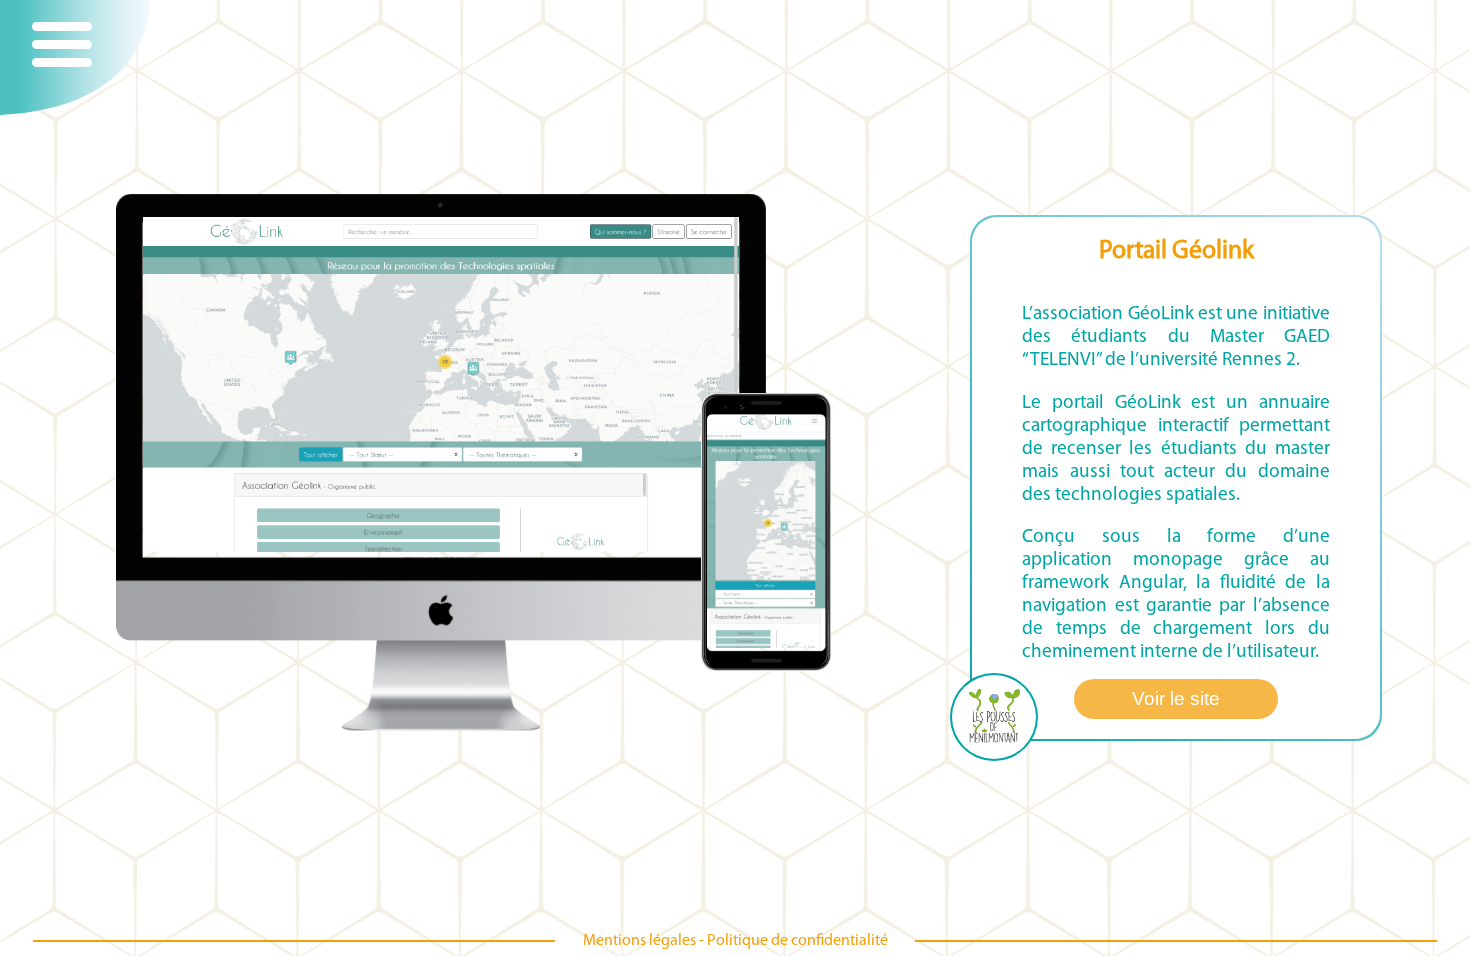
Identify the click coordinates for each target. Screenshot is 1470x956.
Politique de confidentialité (797, 941)
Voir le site (1176, 698)
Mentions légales (639, 941)
